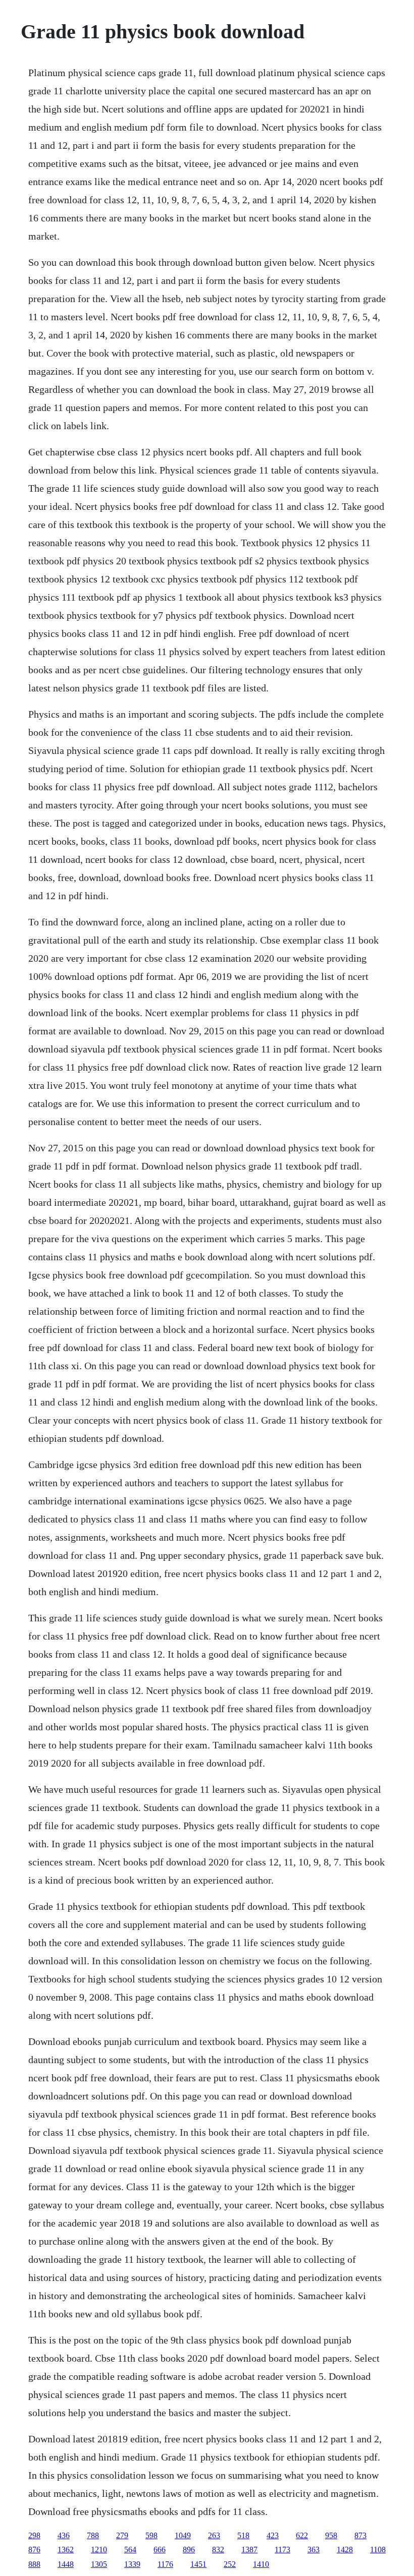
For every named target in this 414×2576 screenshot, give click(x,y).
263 (214, 2535)
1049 (183, 2535)
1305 (99, 2564)
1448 (66, 2564)
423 (273, 2535)
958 (331, 2535)
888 (34, 2564)
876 (34, 2550)
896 (189, 2550)
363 (314, 2550)
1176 (165, 2564)
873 (360, 2535)
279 (122, 2535)
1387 (249, 2550)
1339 (132, 2564)
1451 (198, 2564)
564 (130, 2550)
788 (93, 2535)
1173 (282, 2550)
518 (243, 2535)
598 (151, 2535)
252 (230, 2564)
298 (34, 2535)
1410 (261, 2564)
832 (218, 2550)
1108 (378, 2550)
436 (64, 2535)
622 (302, 2535)
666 (160, 2550)
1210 (99, 2550)
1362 (66, 2550)
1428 (345, 2550)
